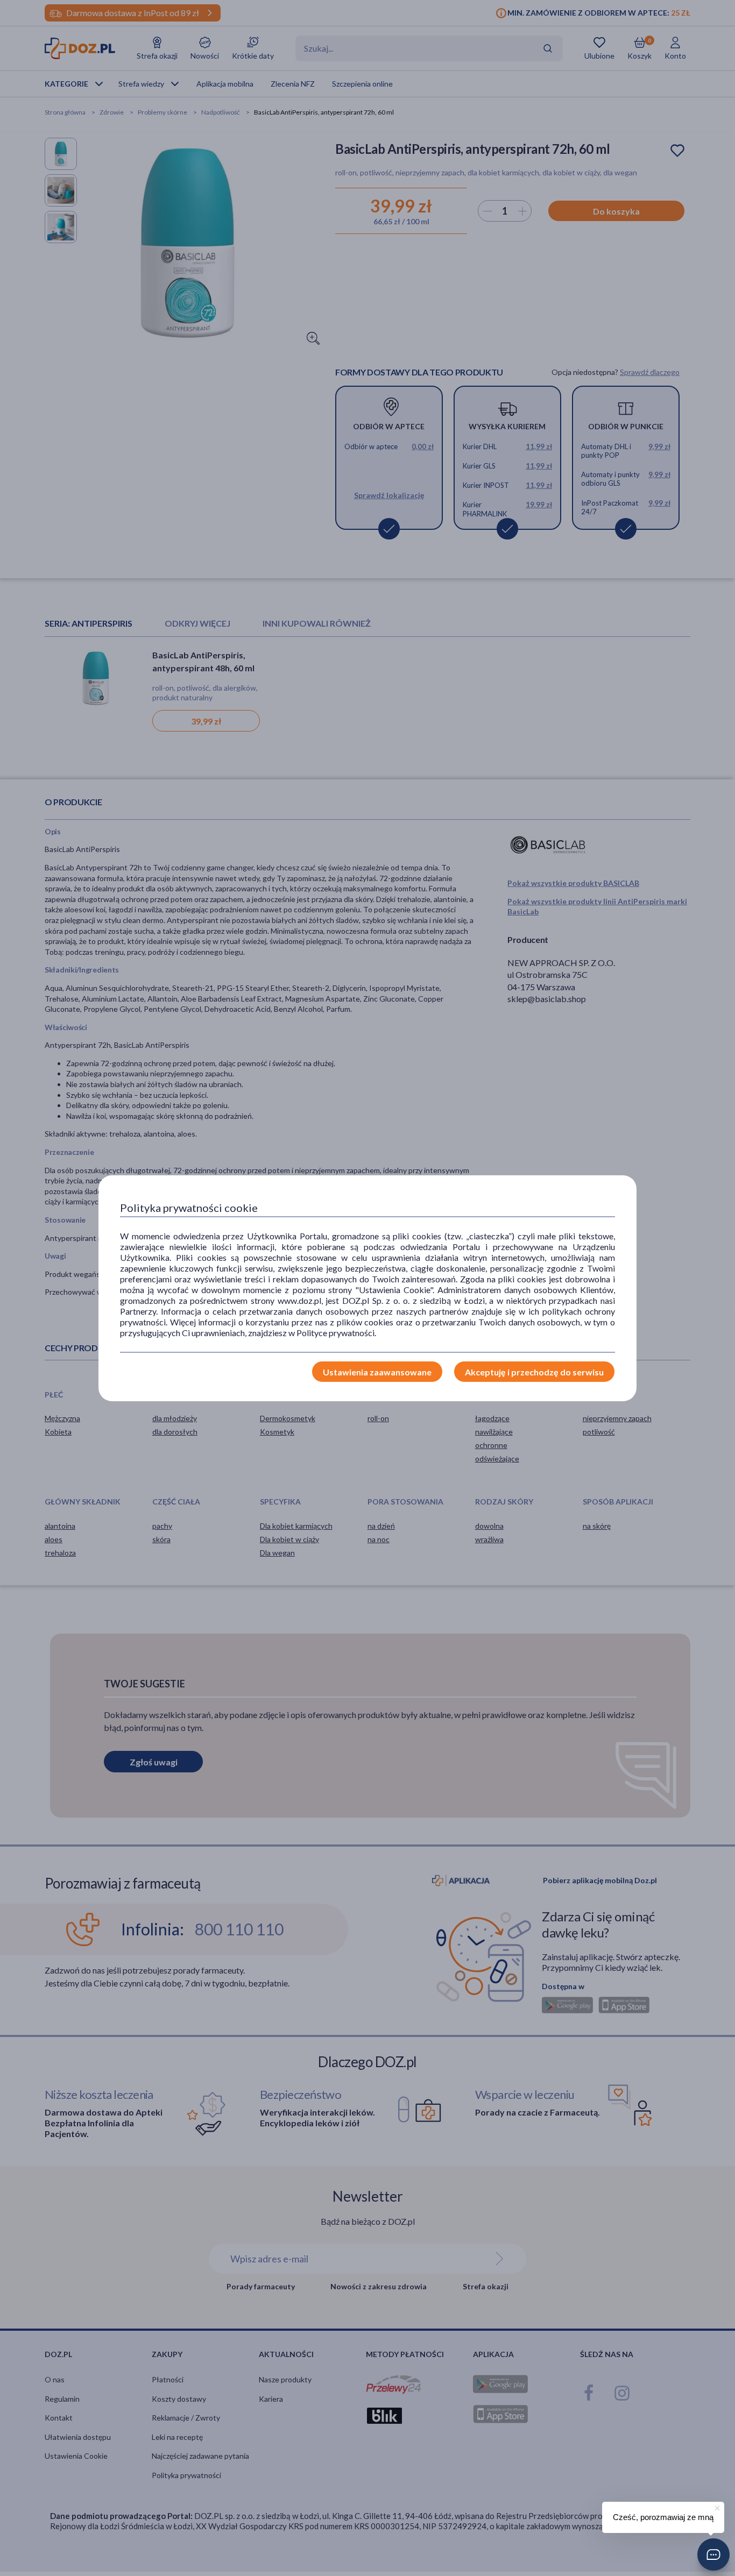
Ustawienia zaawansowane (377, 1372)
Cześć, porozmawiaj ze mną (663, 2517)
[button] (713, 2554)
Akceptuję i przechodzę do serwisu (534, 1372)
